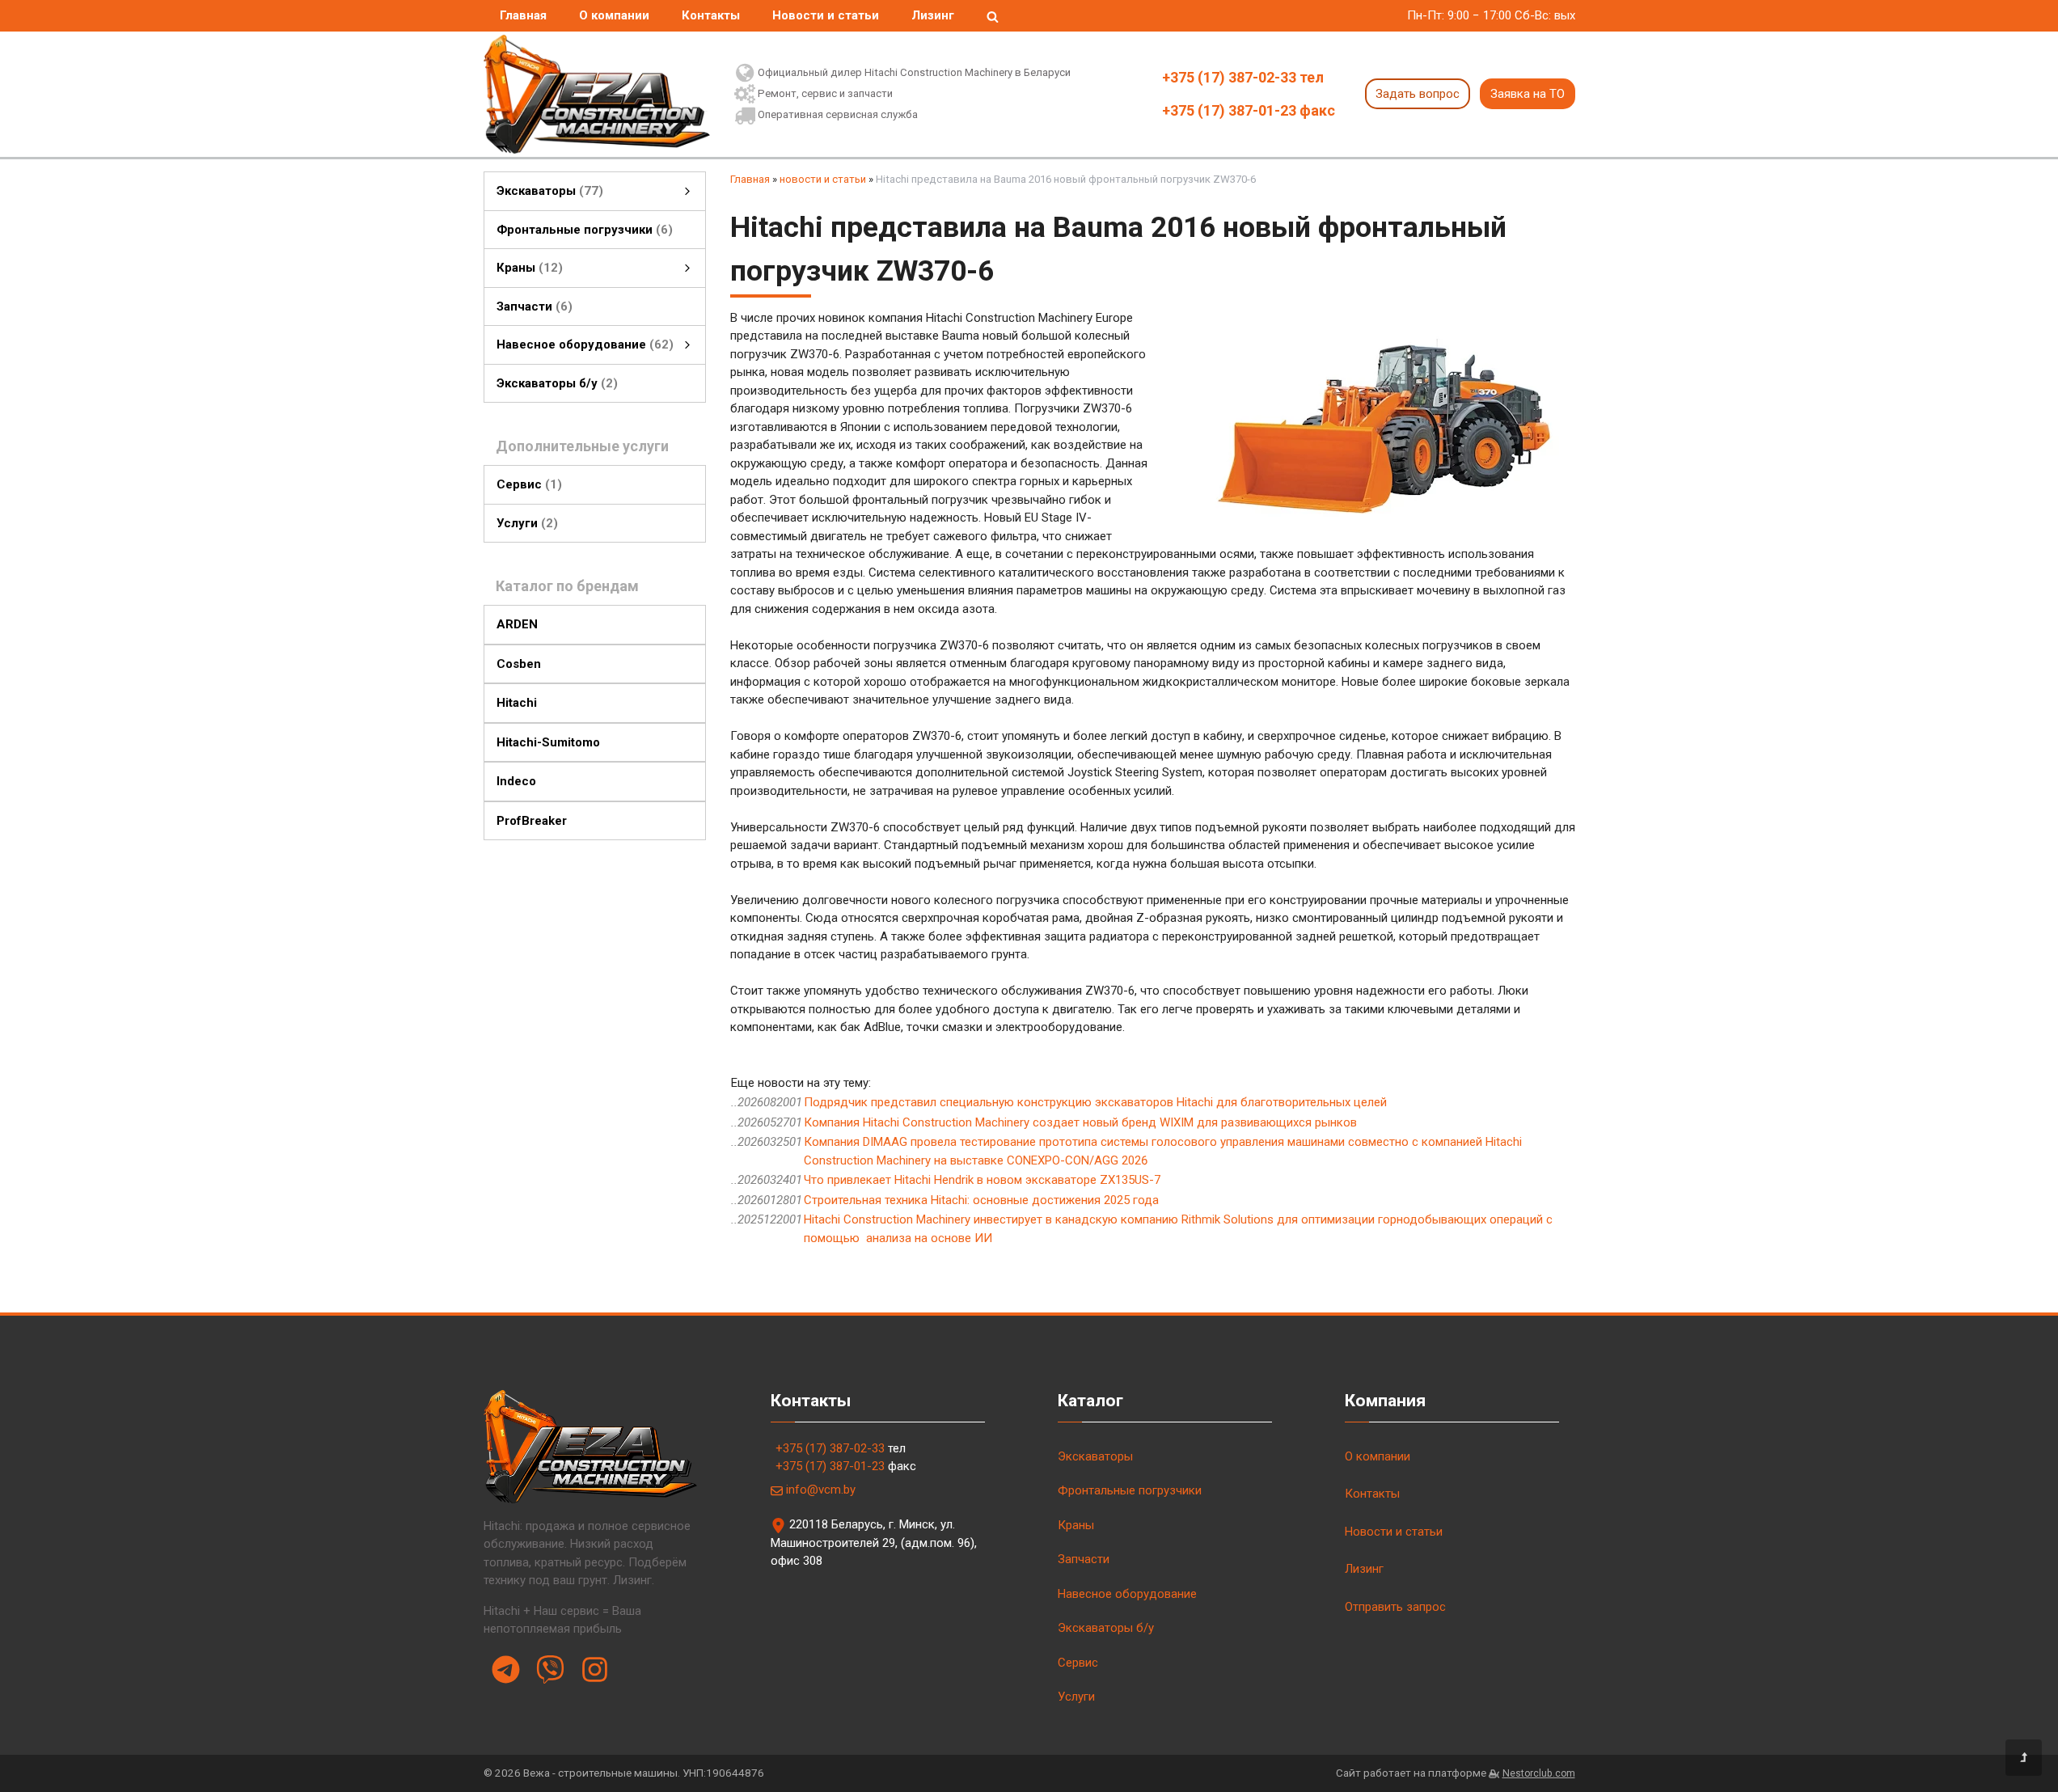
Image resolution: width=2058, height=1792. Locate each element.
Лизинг (933, 15)
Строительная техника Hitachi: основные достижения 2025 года (981, 1200)
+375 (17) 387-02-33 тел (1243, 77)
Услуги (1076, 1697)
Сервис (1078, 1663)
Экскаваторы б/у (1106, 1628)
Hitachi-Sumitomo (548, 742)
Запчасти (1084, 1559)
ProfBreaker (532, 820)
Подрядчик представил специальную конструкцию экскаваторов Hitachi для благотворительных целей (1095, 1102)
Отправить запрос (1395, 1607)
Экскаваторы (1095, 1456)
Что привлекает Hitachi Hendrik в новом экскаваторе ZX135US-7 (982, 1180)
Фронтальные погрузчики (1130, 1490)
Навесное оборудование (1127, 1594)
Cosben (519, 663)
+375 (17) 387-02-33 (830, 1448)
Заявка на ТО (1528, 94)
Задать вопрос (1418, 94)
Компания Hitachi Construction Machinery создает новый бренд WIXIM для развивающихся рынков (1080, 1122)
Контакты (711, 15)
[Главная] (597, 94)
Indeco (516, 781)
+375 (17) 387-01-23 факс (1249, 110)
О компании (614, 15)
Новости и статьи (826, 15)
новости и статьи (823, 179)
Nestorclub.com (1539, 1773)
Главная (523, 15)
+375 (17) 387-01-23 (830, 1466)
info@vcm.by (821, 1490)
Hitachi (517, 703)
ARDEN (517, 624)
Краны (1076, 1525)
